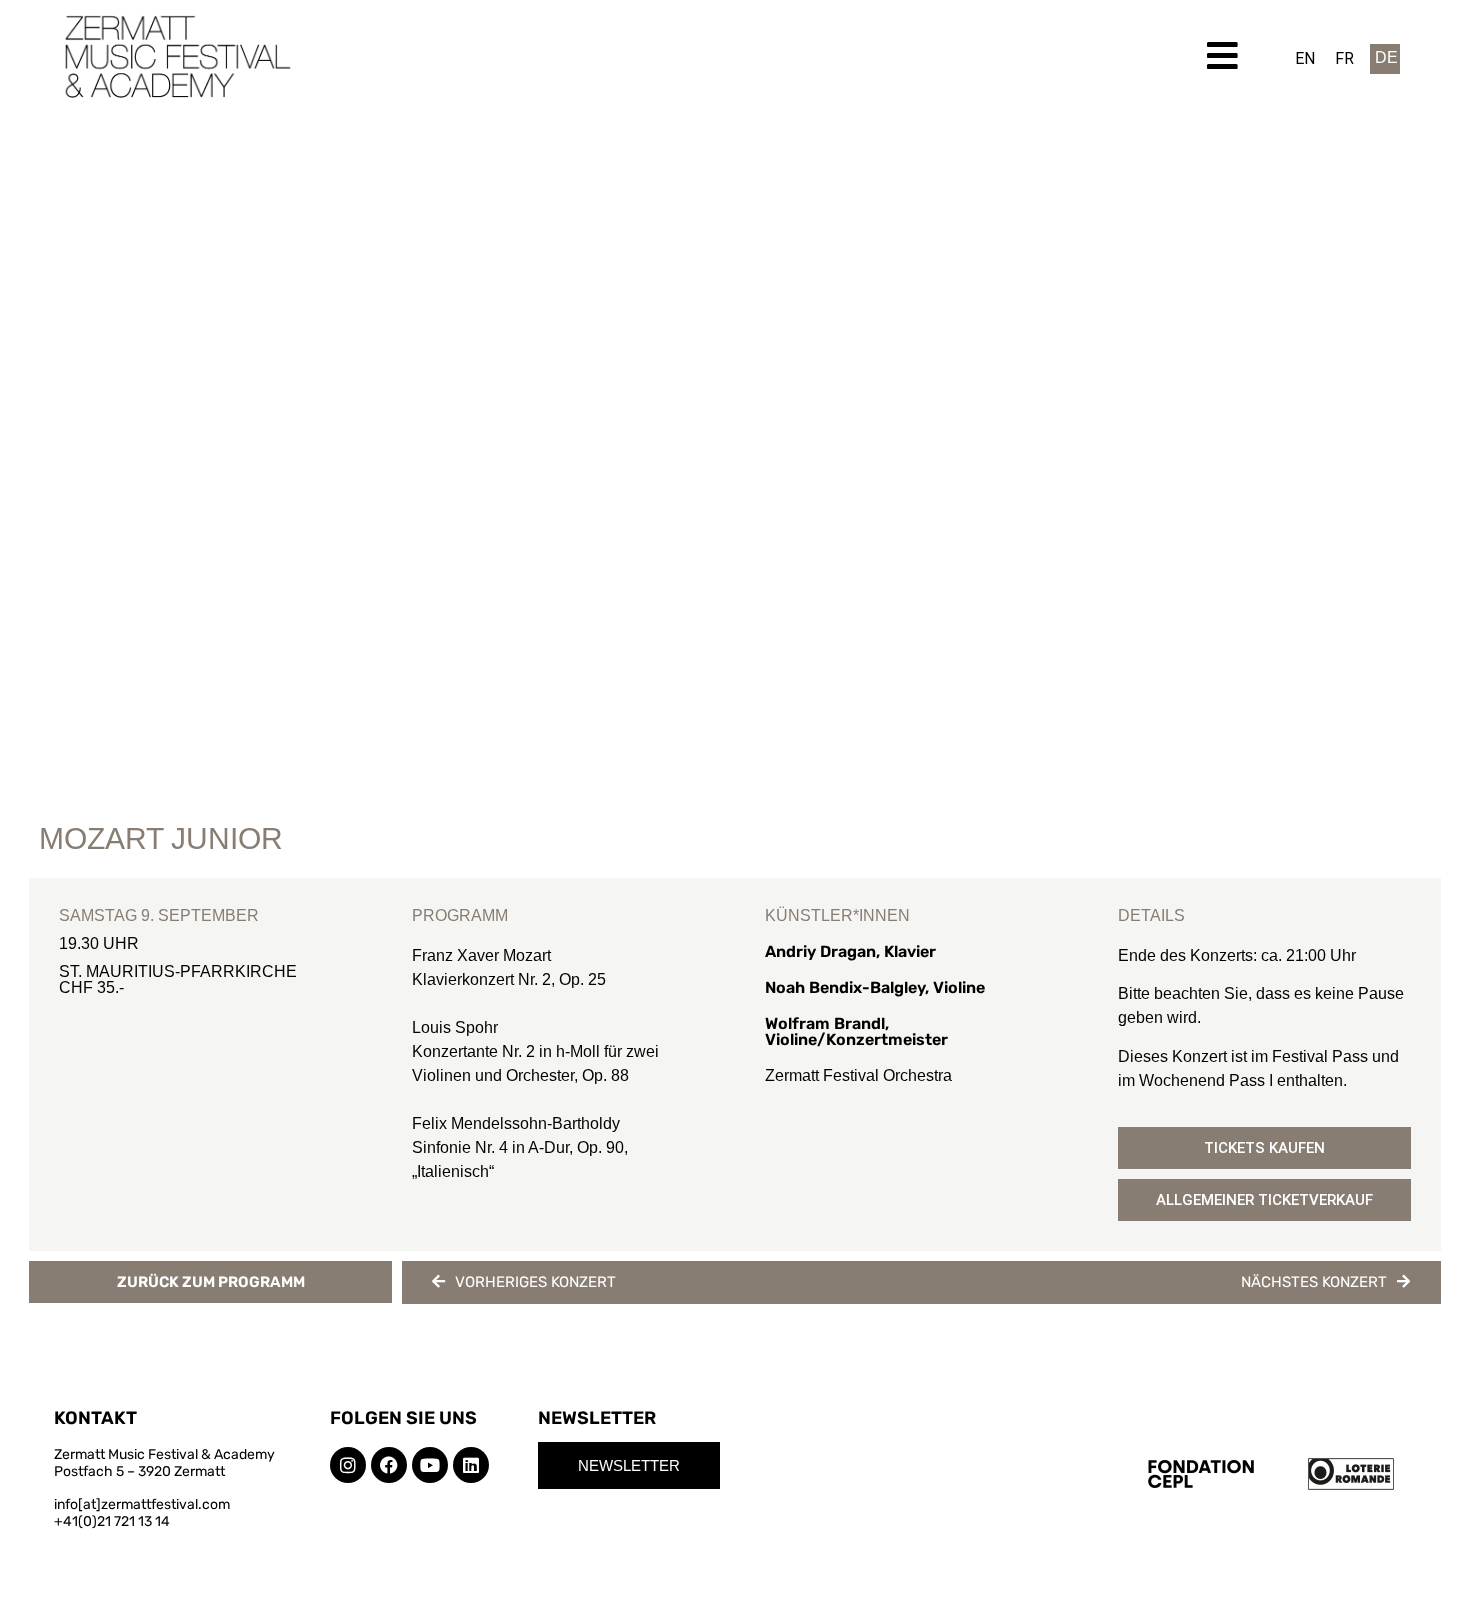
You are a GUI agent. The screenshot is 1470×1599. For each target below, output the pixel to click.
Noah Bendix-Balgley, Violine (875, 987)
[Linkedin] (471, 1465)
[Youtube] (430, 1465)
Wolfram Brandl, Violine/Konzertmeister (856, 1031)
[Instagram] (348, 1465)
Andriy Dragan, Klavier (850, 951)
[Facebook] (389, 1465)
